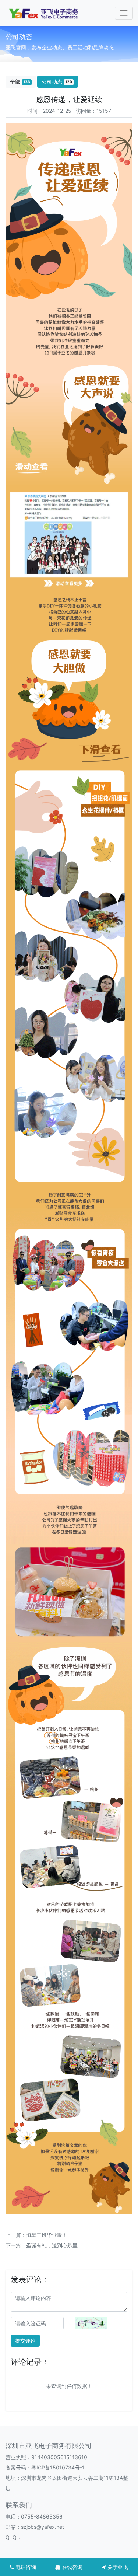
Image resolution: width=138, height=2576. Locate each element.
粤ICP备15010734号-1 (58, 2467)
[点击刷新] (91, 2323)
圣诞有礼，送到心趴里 (52, 2245)
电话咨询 (25, 2567)
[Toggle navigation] (124, 13)
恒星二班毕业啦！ (47, 2235)
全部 (20, 82)
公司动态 (57, 82)
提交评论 (25, 2341)
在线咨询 (71, 2567)
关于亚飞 (117, 2567)
